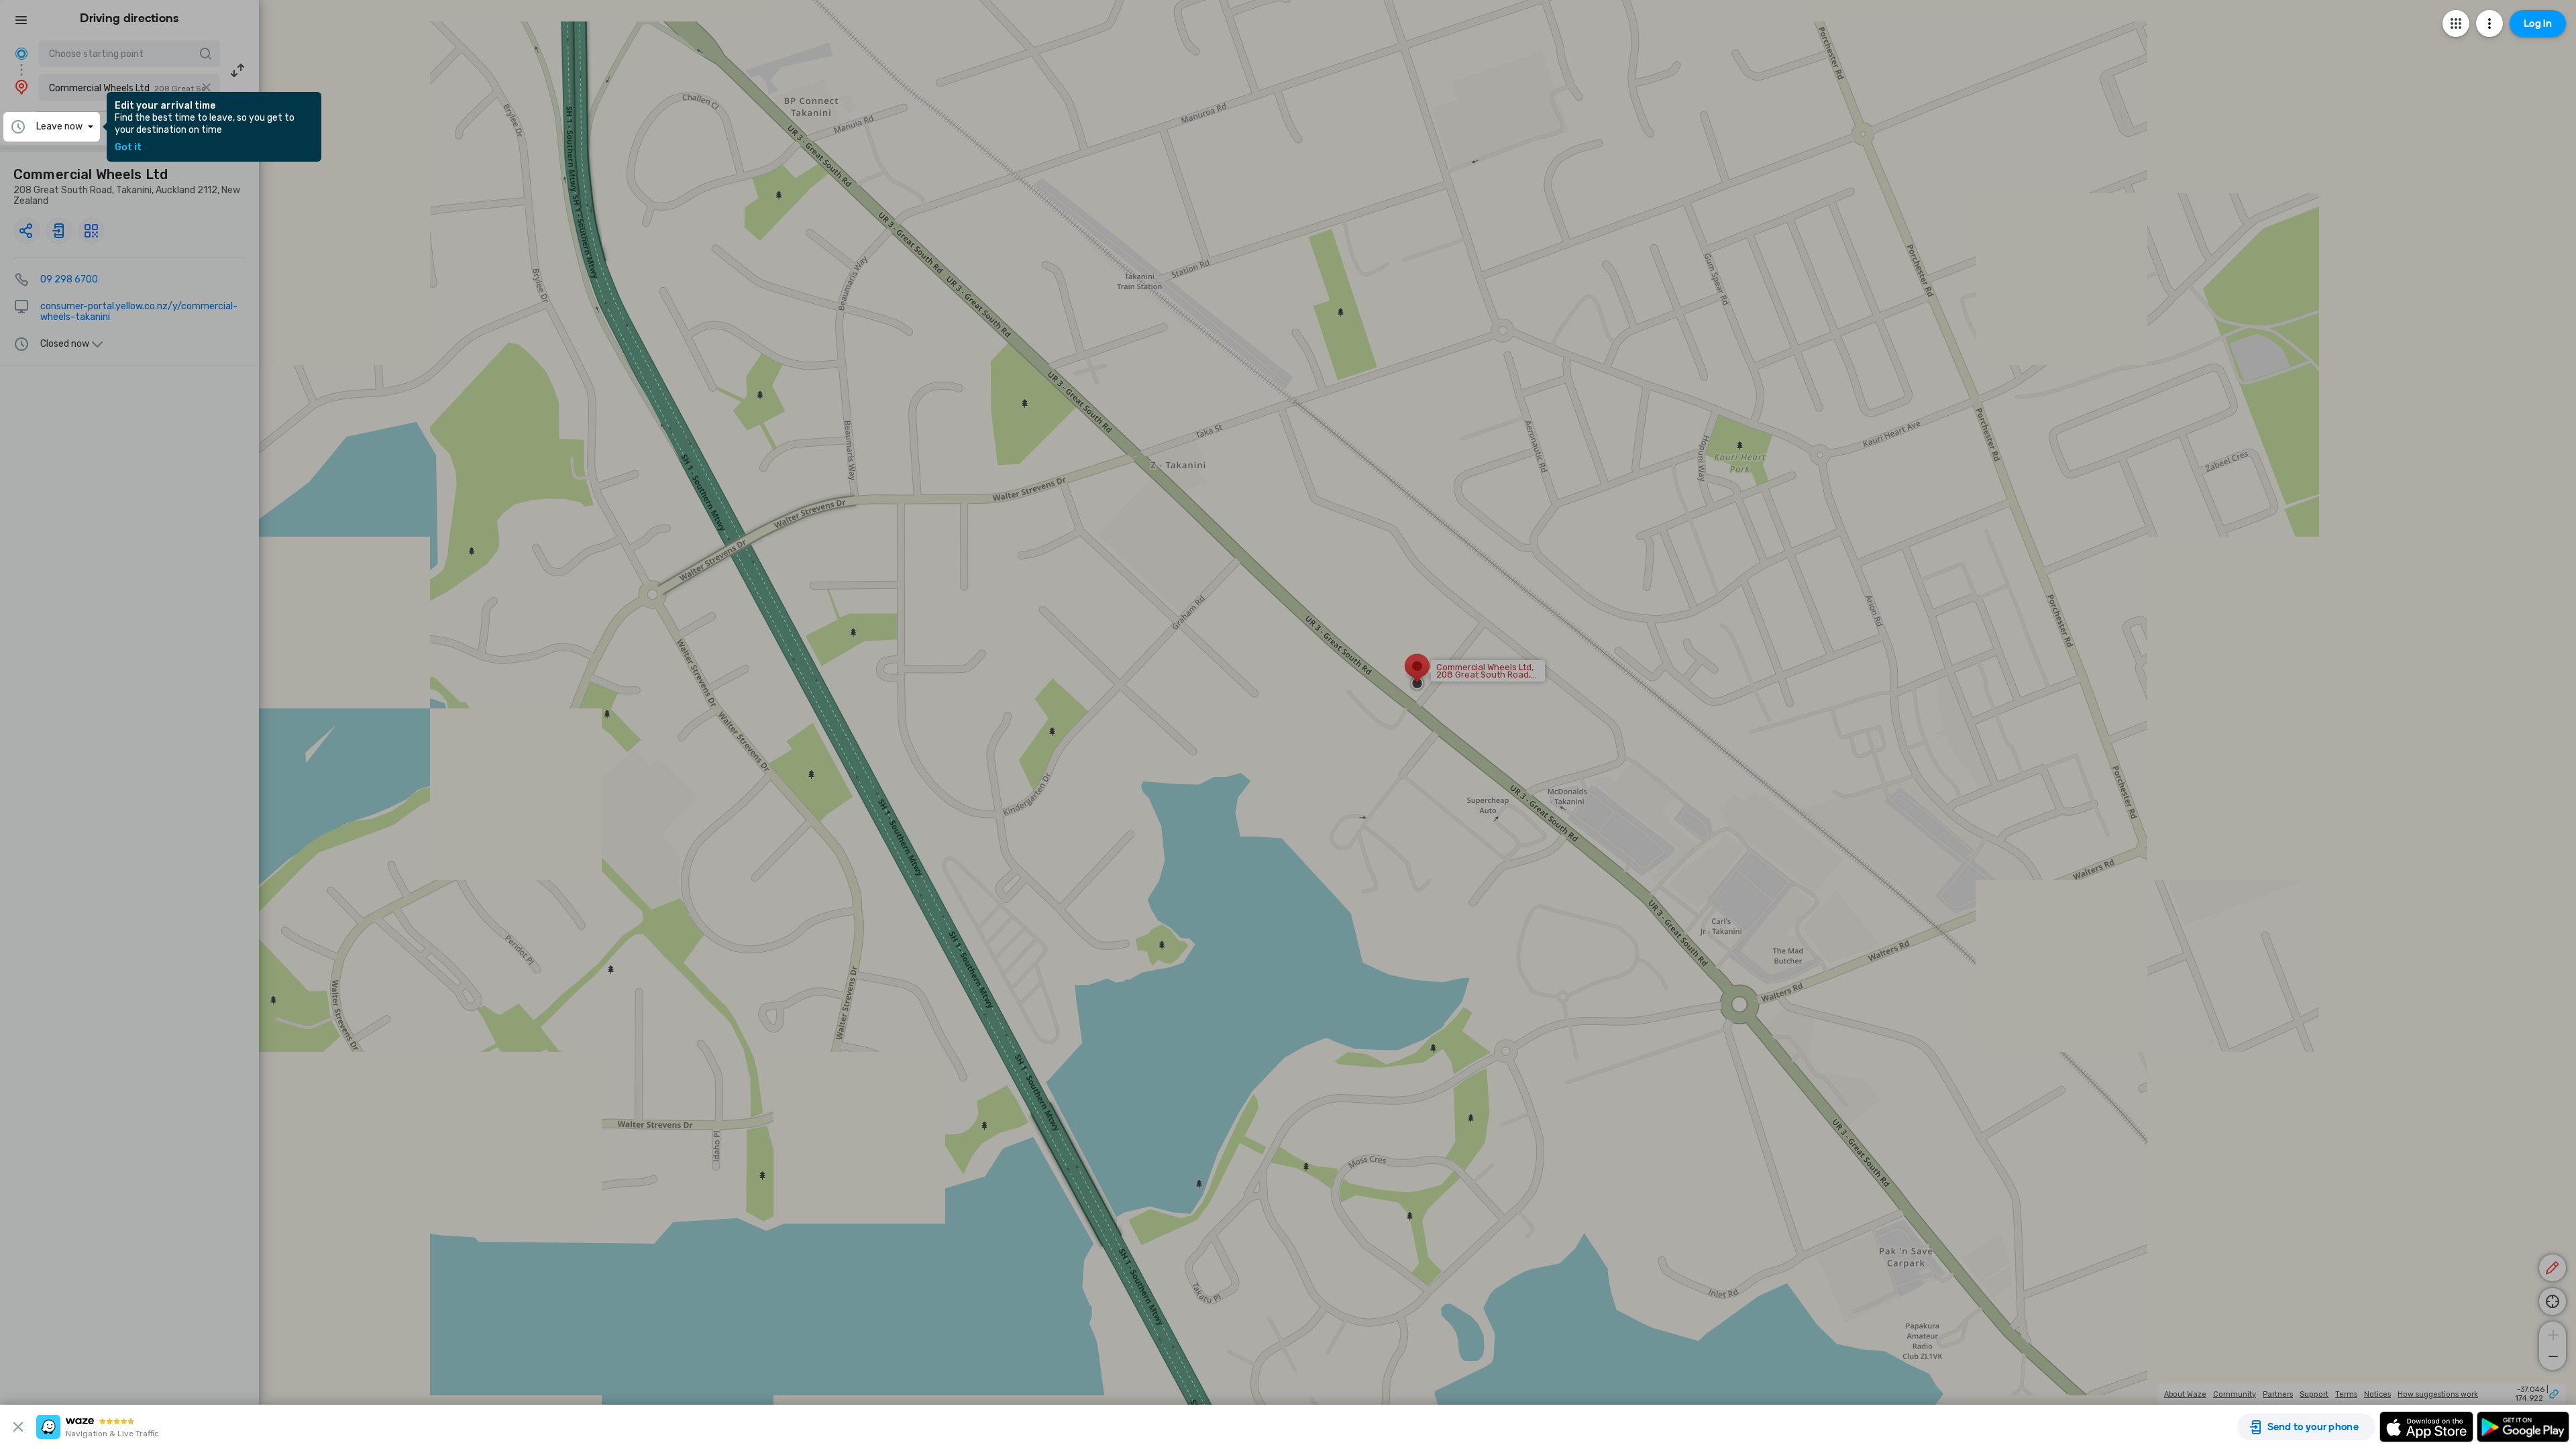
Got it (128, 148)
